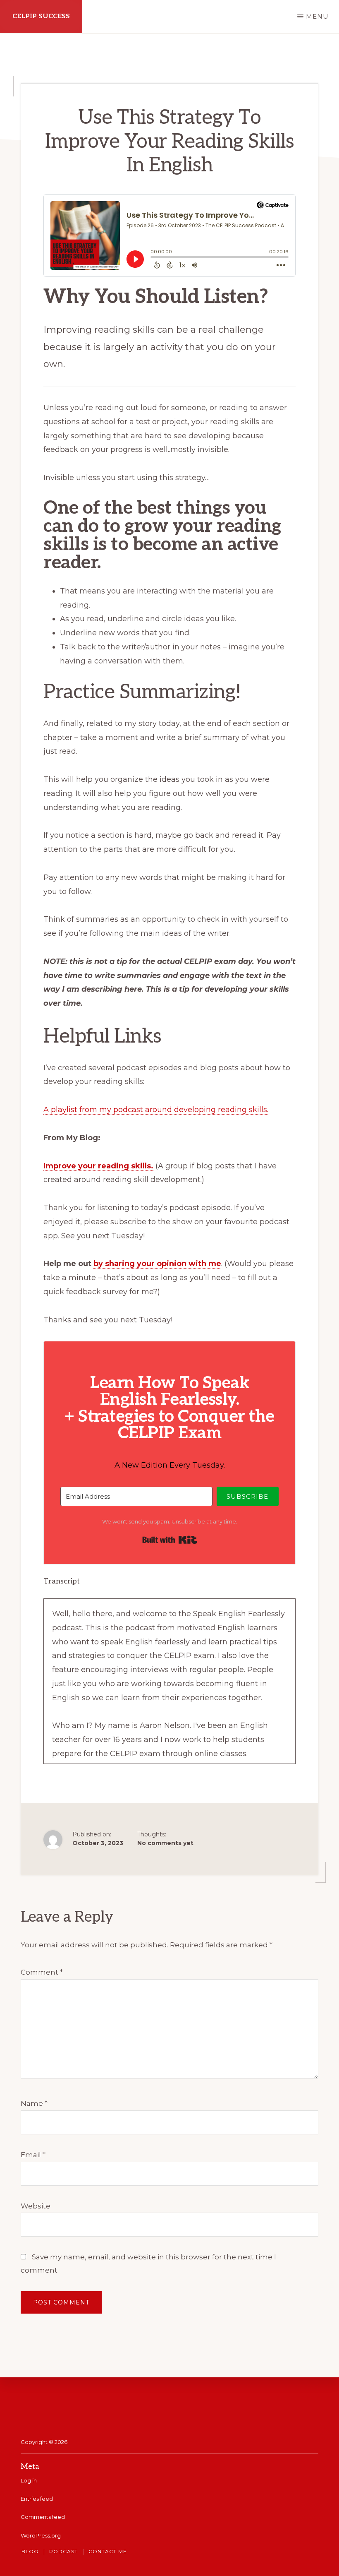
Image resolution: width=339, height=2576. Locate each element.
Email (33, 2155)
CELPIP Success (41, 16)
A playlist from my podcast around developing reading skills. (156, 1110)
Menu (317, 16)
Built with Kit (170, 1540)
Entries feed (37, 2499)
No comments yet (165, 1843)
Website (36, 2206)
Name (34, 2103)
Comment (42, 1972)
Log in (29, 2480)
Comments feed (43, 2517)
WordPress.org (41, 2535)
